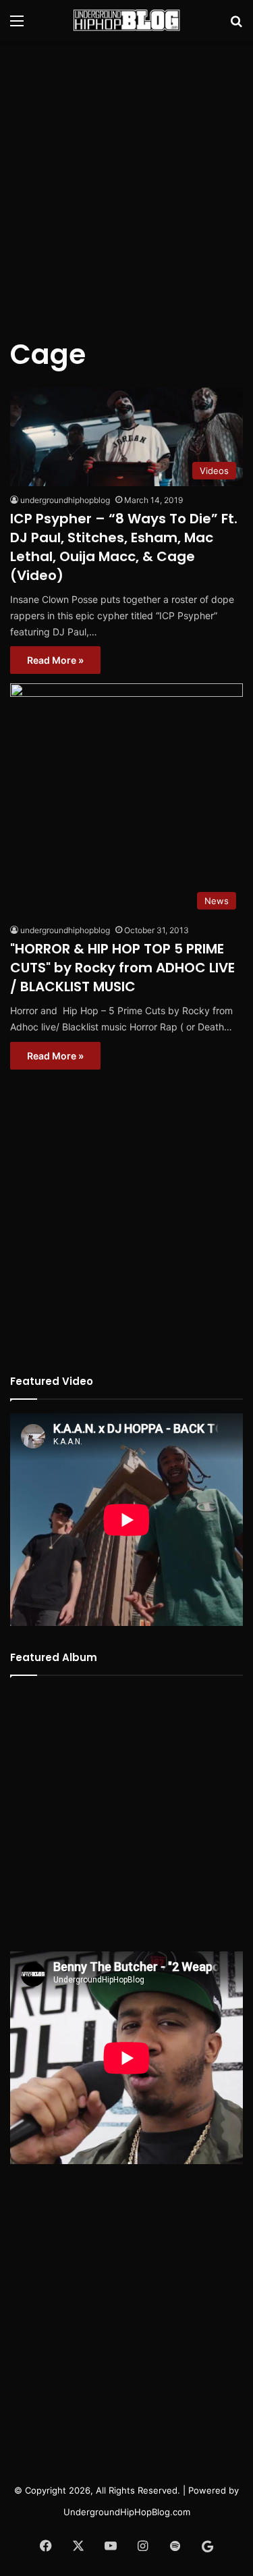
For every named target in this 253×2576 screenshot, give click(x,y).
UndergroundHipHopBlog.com (127, 2512)
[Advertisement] (126, 181)
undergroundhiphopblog (65, 500)
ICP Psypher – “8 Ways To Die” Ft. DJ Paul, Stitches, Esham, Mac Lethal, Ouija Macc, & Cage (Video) (124, 547)
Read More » (55, 660)
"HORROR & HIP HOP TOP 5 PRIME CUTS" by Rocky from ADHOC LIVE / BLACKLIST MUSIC (122, 968)
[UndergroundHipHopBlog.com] (127, 20)
